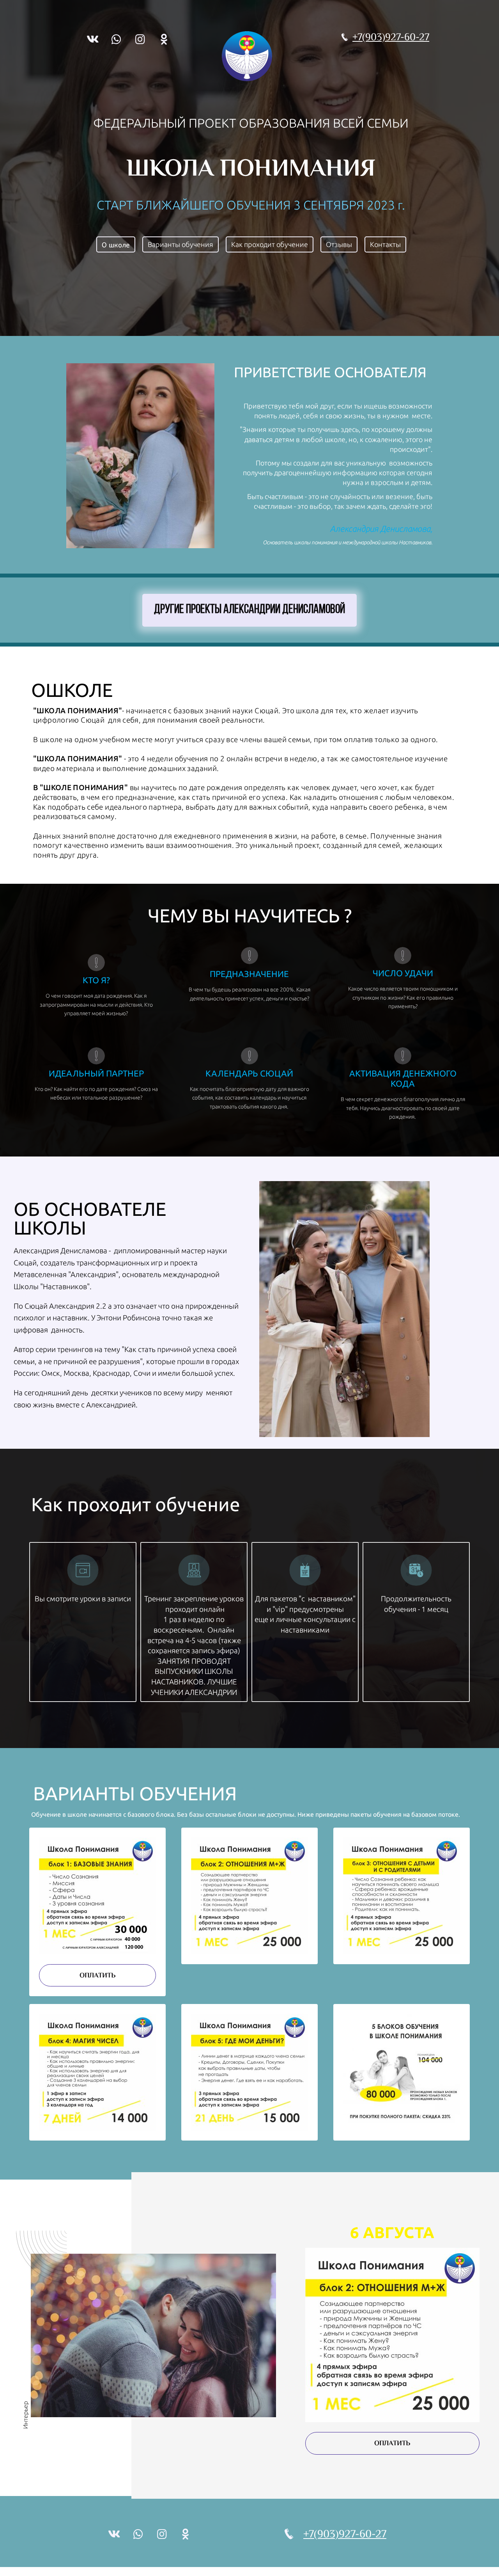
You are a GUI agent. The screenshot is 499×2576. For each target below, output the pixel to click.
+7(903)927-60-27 (391, 37)
